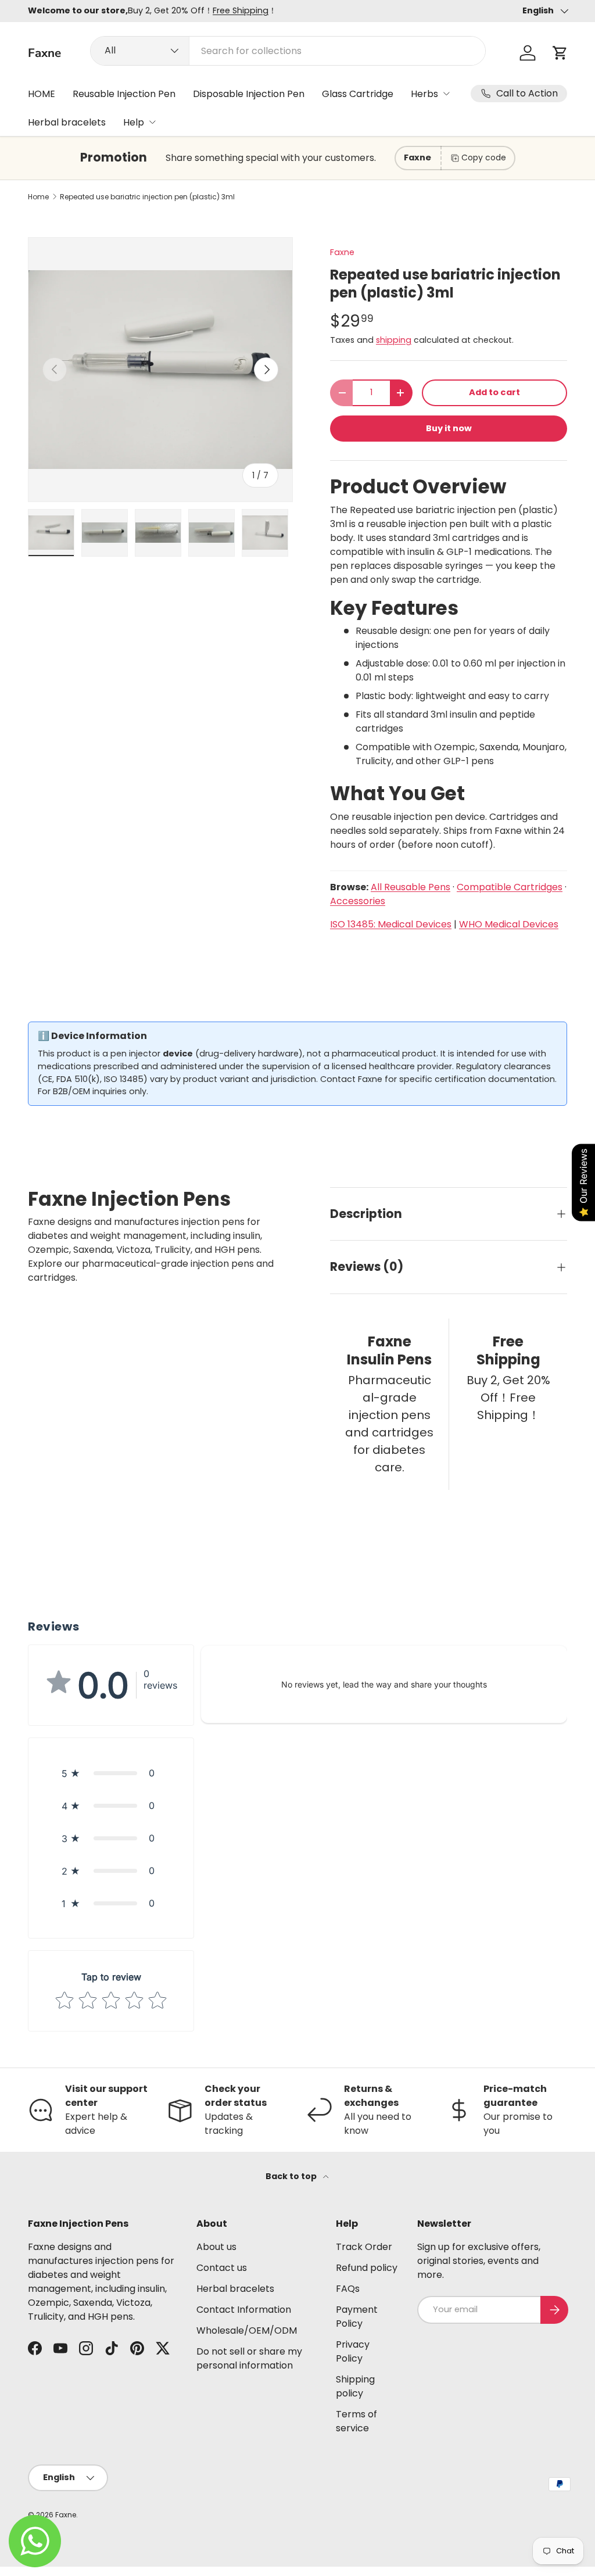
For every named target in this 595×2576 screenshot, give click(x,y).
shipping (394, 340)
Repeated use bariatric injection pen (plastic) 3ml (147, 197)
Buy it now (449, 428)
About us (216, 2247)
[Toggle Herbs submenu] (446, 94)
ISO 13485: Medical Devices (391, 924)
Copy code (484, 157)
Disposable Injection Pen (249, 94)
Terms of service (356, 2421)
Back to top (292, 2176)
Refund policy (367, 2268)
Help (134, 122)
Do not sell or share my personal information (249, 2358)
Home (38, 197)
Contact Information (244, 2310)
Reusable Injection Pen (124, 94)
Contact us (222, 2268)
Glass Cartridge (358, 94)
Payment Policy (357, 2317)
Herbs (424, 94)
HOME (42, 94)
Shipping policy (355, 2386)
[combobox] (288, 51)
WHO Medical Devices (509, 924)
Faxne (342, 252)
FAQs (348, 2289)
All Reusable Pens (411, 887)
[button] (560, 53)
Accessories (358, 901)
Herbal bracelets (67, 122)
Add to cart (494, 392)
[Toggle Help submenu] (152, 122)
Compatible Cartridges (510, 887)
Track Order (364, 2247)
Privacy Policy (353, 2351)
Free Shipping (241, 10)
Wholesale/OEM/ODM (247, 2330)
